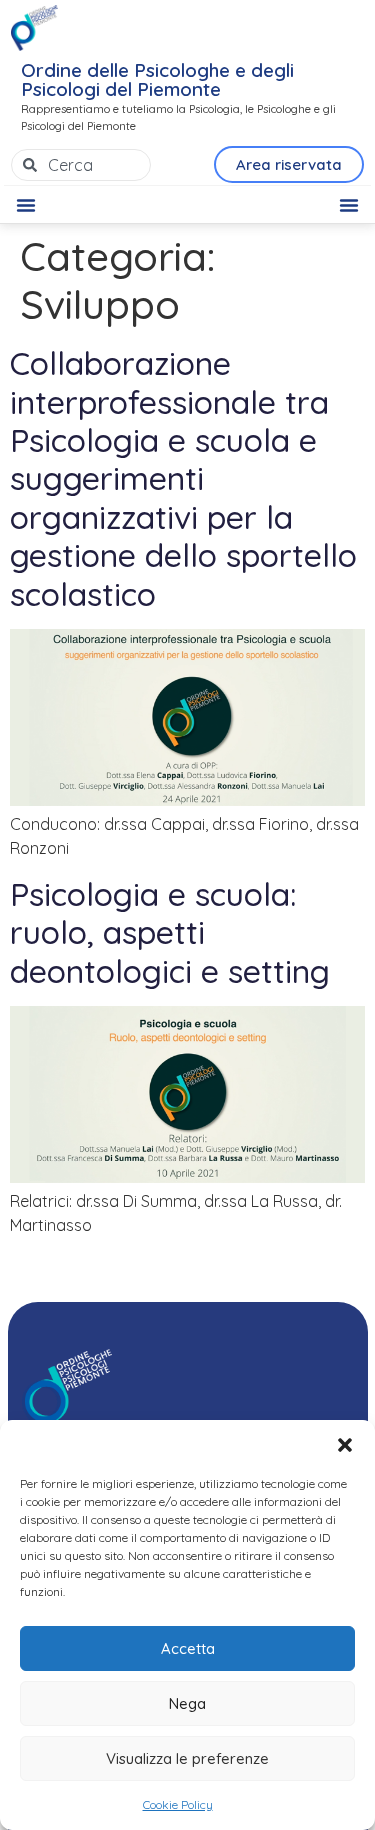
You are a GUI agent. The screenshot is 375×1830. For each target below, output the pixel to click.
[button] (345, 1445)
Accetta (188, 1648)
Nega (187, 1703)
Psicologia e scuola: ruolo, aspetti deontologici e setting (170, 932)
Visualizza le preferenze (187, 1758)
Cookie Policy (178, 1804)
